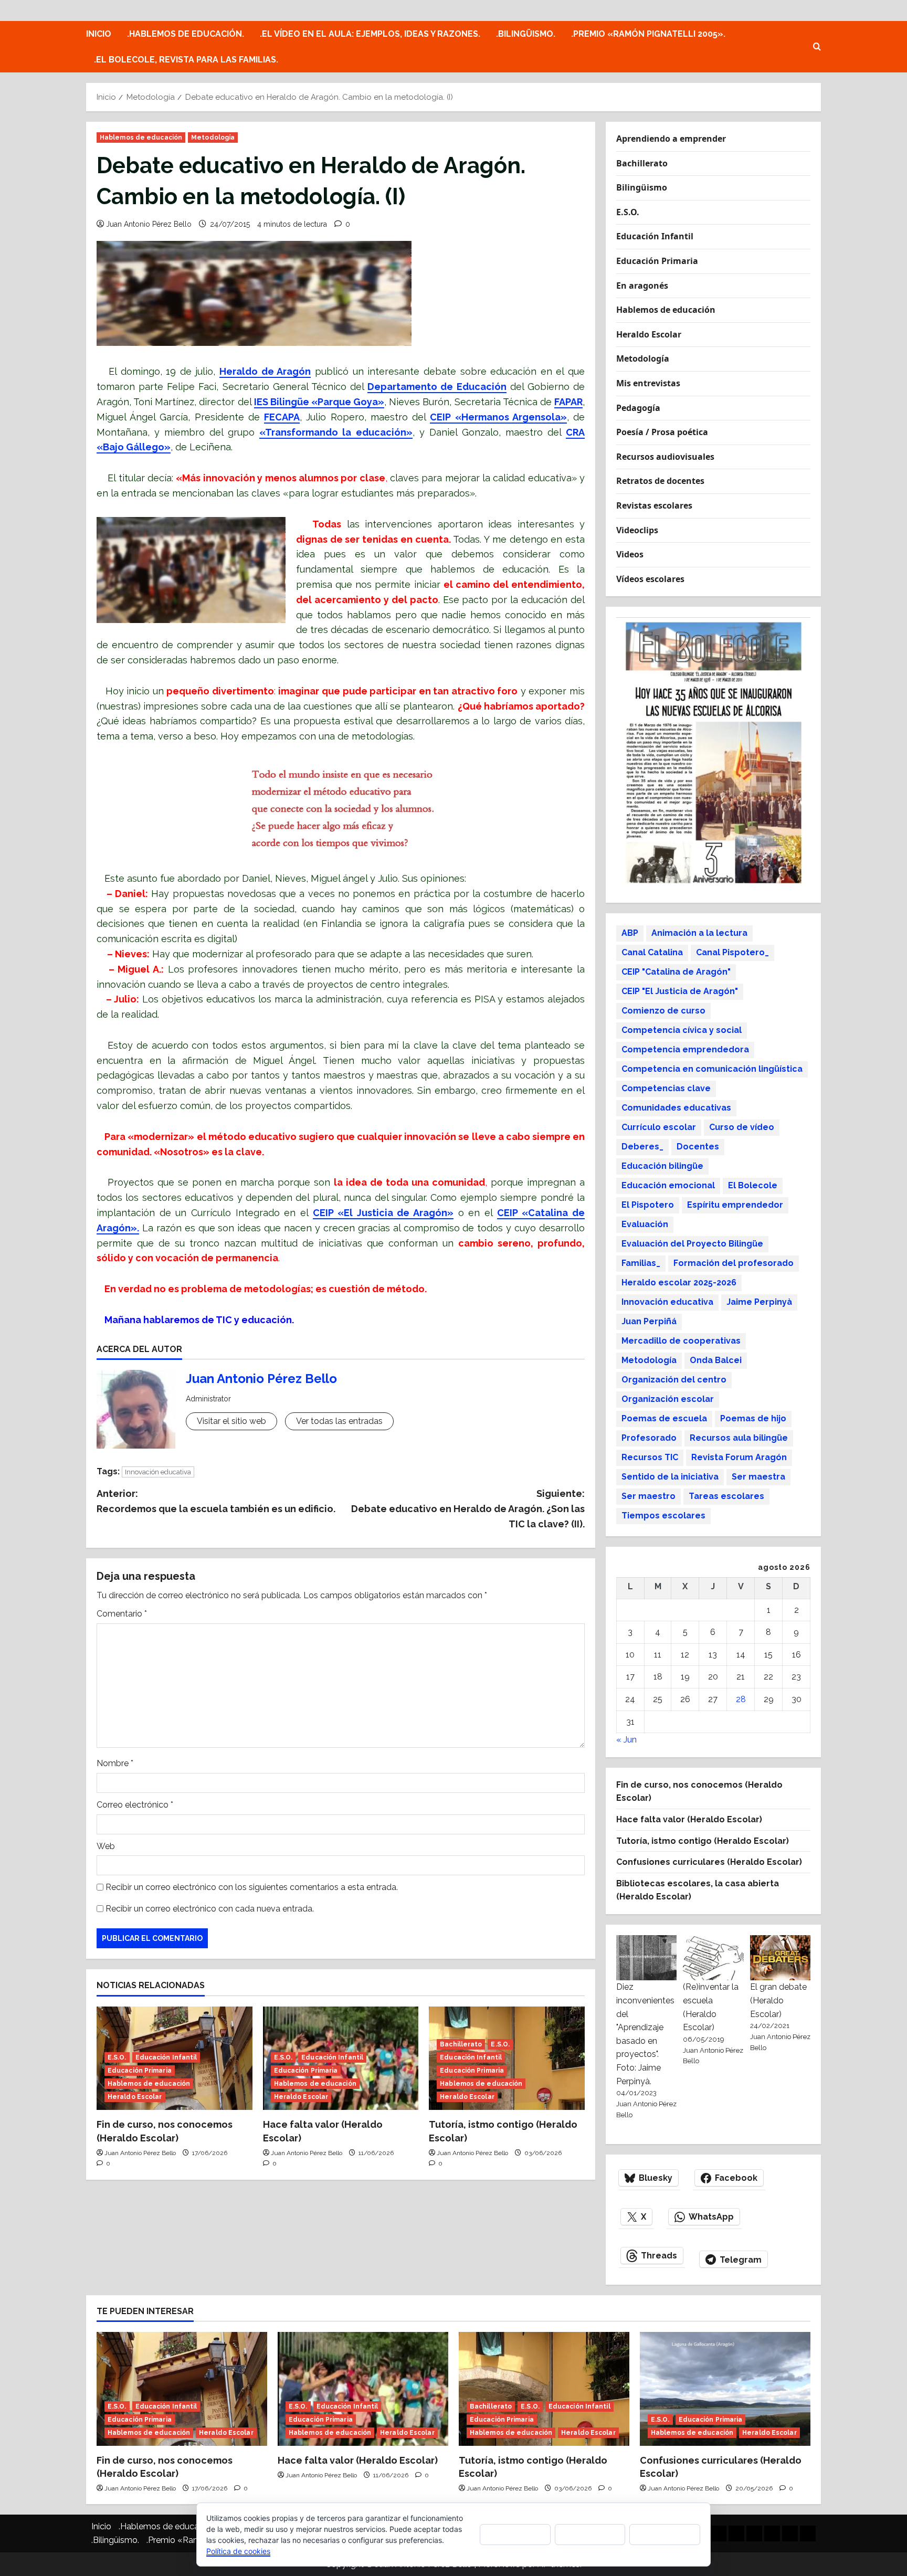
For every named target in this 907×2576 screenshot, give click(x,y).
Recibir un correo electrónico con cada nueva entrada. (210, 1909)
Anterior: (216, 1501)
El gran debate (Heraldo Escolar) (778, 2000)
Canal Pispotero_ (732, 952)
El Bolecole (753, 1185)
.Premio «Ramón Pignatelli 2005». (648, 34)
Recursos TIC (650, 1457)
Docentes (698, 1147)
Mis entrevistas (648, 383)
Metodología (213, 138)
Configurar (665, 2534)
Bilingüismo (642, 187)
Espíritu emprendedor (735, 1205)
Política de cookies (238, 2551)
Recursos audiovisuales (665, 457)
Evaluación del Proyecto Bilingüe (692, 1244)
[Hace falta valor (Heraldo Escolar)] (363, 2389)
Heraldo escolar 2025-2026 (679, 1282)
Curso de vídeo (742, 1127)
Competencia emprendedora (685, 1049)
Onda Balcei (716, 1360)
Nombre (115, 1763)
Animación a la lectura (699, 933)
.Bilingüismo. (526, 34)
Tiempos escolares (663, 1516)
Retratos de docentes (660, 481)
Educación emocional (668, 1185)
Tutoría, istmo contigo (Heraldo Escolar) (703, 1841)
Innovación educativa (158, 1472)
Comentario (122, 1614)
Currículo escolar (659, 1127)
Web (106, 1846)
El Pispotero (648, 1205)
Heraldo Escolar (135, 2097)
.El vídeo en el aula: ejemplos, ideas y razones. (370, 34)
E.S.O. (117, 2057)
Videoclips (637, 530)
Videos (630, 554)
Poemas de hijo (753, 1418)
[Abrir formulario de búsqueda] (817, 47)
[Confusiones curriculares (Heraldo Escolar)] (725, 2389)
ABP (630, 933)
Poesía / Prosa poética (662, 432)
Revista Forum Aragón (739, 1457)
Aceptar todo (515, 2534)
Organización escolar (668, 1399)
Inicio (99, 34)
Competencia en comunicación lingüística (712, 1069)
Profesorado (649, 1438)
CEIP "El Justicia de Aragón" (680, 991)
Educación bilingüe (662, 1166)
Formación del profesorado (734, 1263)
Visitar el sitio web (231, 1421)
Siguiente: (468, 1509)
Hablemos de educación (141, 138)
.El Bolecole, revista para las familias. (186, 60)
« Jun (626, 1740)
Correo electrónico (135, 1805)
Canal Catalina (652, 952)
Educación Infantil (166, 2057)
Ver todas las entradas (339, 1421)
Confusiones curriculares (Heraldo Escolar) (709, 1862)
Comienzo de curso (663, 1011)
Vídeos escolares (650, 579)
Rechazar (590, 2534)
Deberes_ (642, 1147)
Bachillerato (461, 2044)
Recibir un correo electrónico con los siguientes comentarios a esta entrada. (252, 1887)
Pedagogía (638, 408)
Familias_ (641, 1263)
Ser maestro (648, 1496)
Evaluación (645, 1224)
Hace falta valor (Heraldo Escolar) (689, 1819)
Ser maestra (758, 1477)
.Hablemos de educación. (186, 34)
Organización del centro (674, 1380)
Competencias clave (666, 1088)
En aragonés (642, 286)
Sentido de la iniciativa (670, 1477)
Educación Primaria (140, 2071)
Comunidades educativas (676, 1108)
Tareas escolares (726, 1496)
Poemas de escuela (664, 1418)
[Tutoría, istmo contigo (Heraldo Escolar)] (544, 2389)
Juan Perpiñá (649, 1321)
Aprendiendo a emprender (671, 139)
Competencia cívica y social (682, 1030)
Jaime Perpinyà (759, 1302)
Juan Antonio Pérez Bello (149, 224)
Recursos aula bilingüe (739, 1438)
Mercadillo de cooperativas (681, 1341)
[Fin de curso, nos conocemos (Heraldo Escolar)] (182, 2389)
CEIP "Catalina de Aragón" (676, 972)
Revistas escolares (654, 505)
